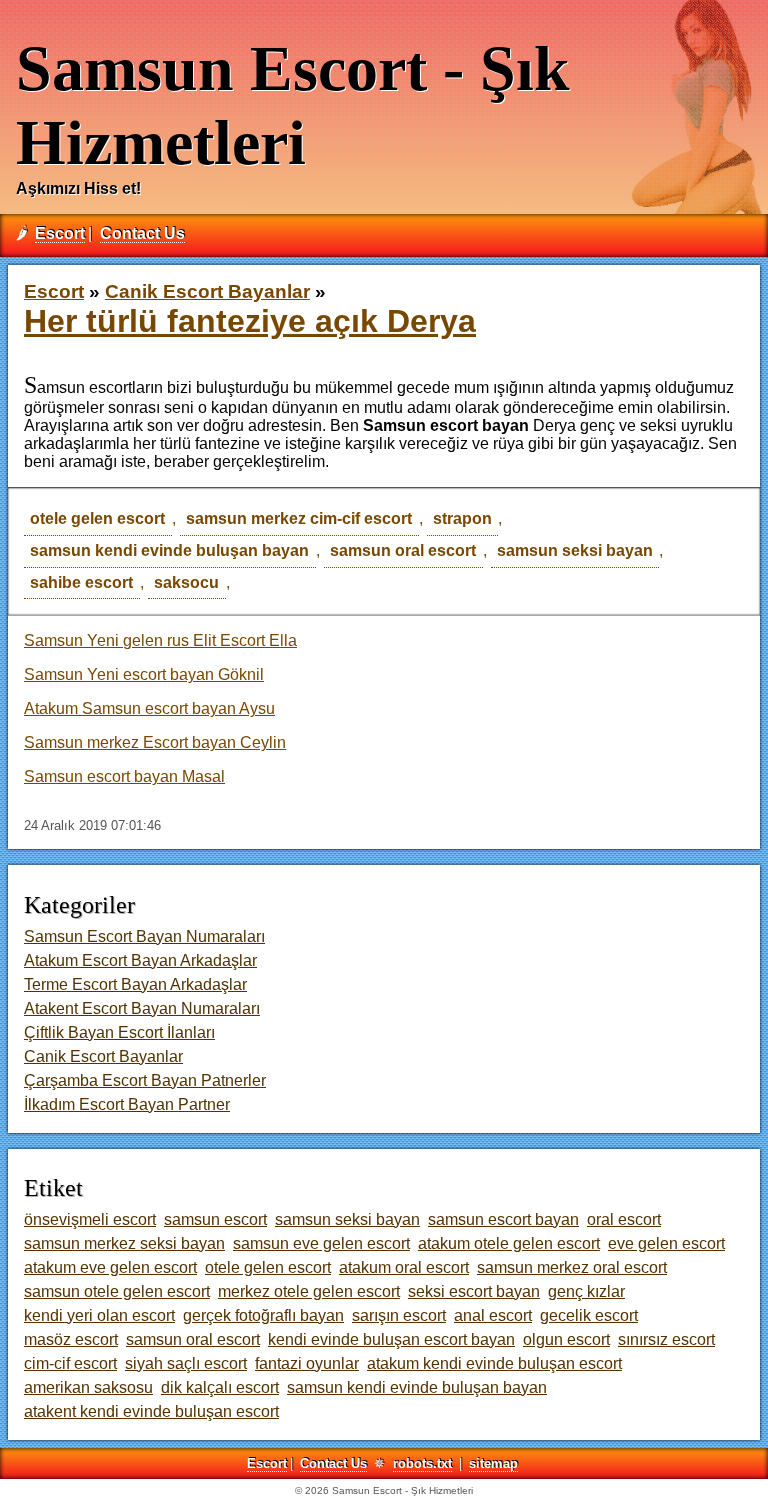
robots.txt (422, 1463)
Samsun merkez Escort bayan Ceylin (155, 742)
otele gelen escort (97, 518)
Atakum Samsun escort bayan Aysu (149, 708)
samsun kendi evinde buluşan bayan (169, 550)
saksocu (186, 582)
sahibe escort (81, 582)
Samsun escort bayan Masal (124, 776)
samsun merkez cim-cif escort (299, 518)
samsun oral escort (403, 550)
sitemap (493, 1463)
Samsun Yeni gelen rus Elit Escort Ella (160, 640)
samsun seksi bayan (575, 550)
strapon (462, 518)
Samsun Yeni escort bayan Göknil (144, 674)
